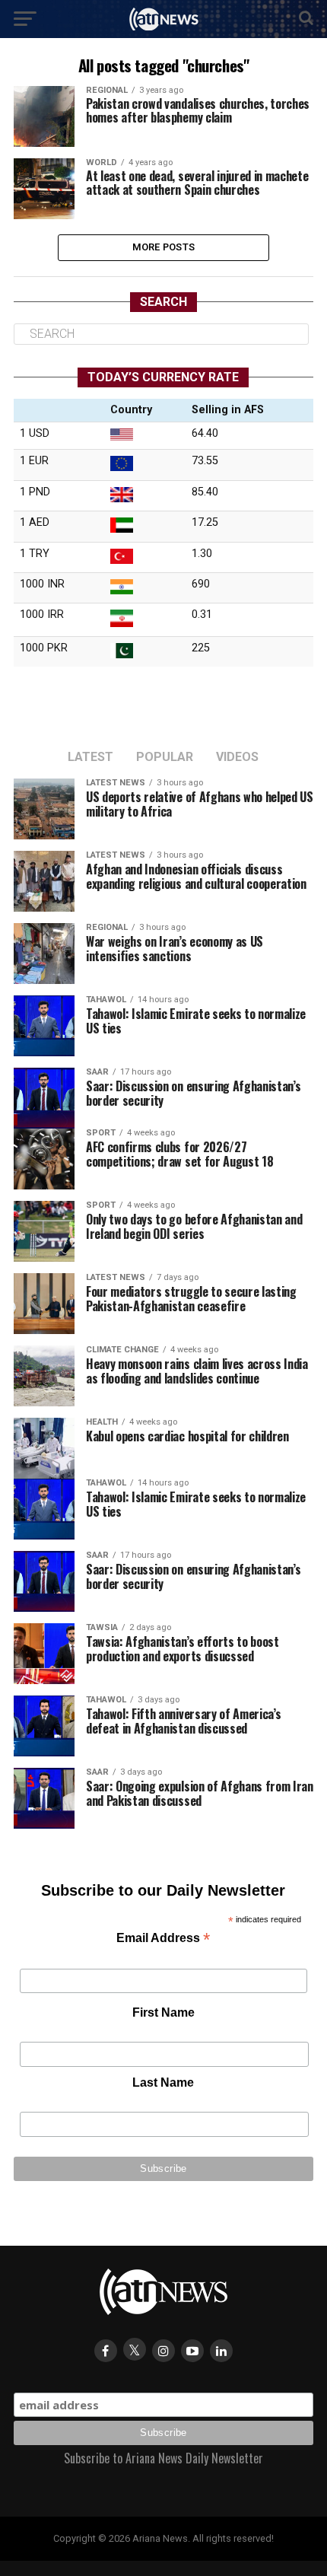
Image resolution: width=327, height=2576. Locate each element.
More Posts (164, 247)
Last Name (163, 2082)
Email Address (163, 1939)
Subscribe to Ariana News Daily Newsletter (163, 2458)
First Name (163, 2012)
